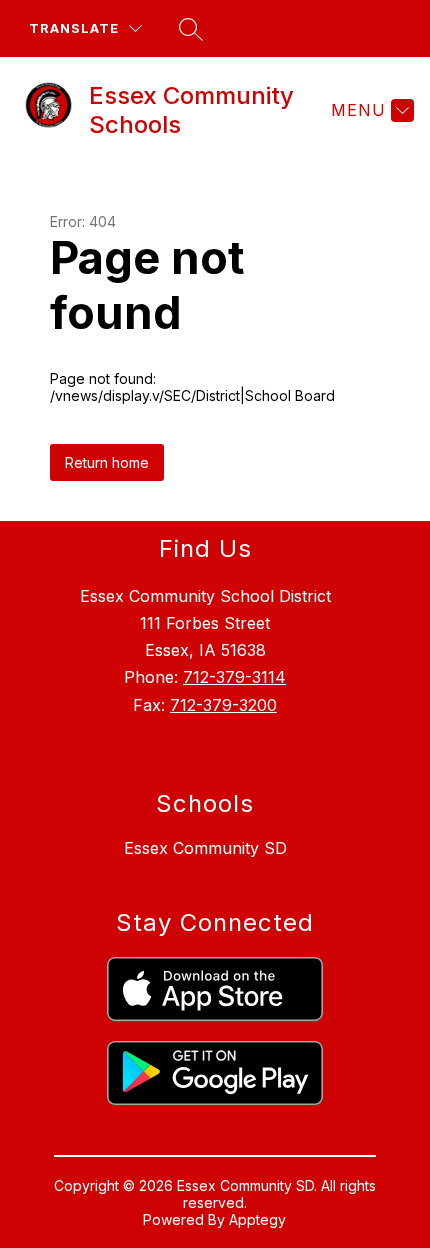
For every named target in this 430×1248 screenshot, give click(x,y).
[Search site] (191, 29)
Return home (107, 462)
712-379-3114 (234, 677)
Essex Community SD (205, 848)
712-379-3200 (223, 705)
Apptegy (257, 1219)
